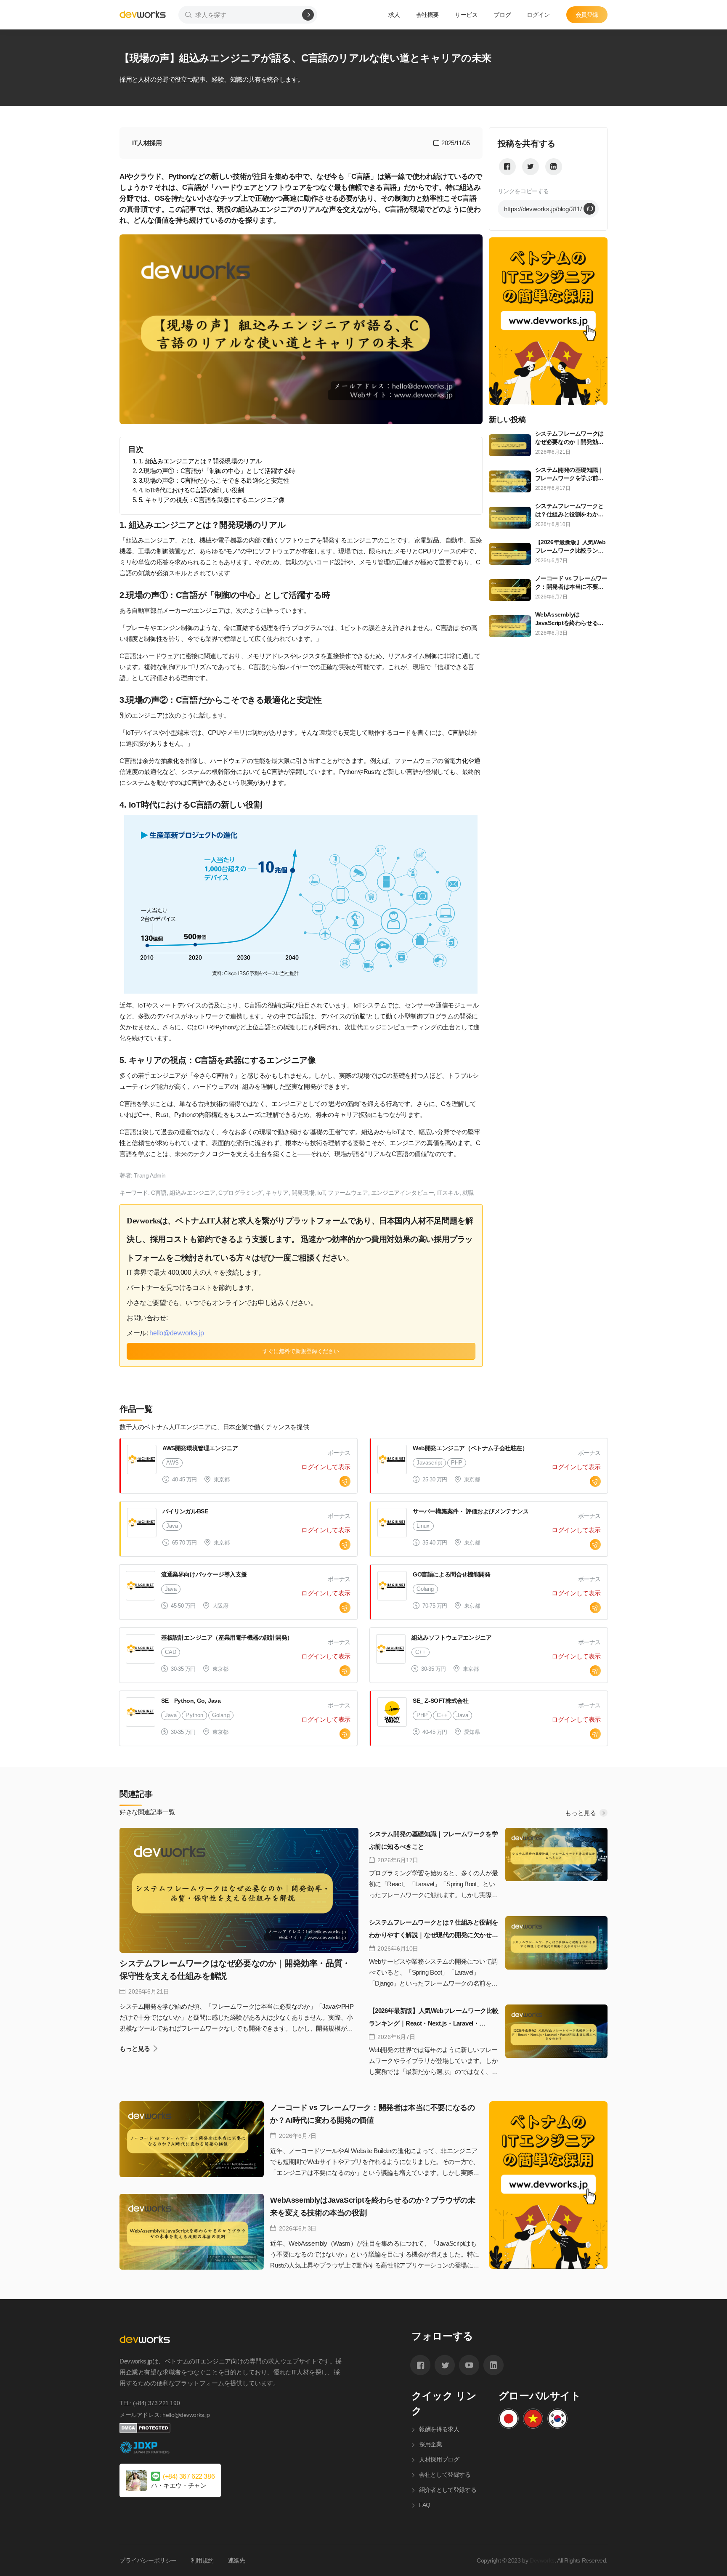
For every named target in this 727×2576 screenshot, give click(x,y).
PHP (457, 1463)
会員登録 (587, 15)
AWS (172, 1463)
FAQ (425, 2505)
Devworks (542, 2560)
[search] (308, 15)
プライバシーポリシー (148, 2560)
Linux (423, 1526)
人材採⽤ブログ (439, 2459)
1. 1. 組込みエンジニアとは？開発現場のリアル (197, 461)
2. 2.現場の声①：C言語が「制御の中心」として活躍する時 (214, 471)
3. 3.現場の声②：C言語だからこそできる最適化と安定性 (211, 480)
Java (172, 1526)
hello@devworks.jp (176, 1333)
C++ (421, 1652)
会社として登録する (445, 2475)
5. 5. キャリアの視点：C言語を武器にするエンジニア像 (208, 500)
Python (194, 1715)
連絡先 (237, 2560)
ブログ (502, 15)
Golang (425, 1589)
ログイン (538, 15)
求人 (394, 15)
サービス (466, 15)
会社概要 (427, 15)
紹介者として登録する (448, 2490)
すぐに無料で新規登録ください (301, 1351)
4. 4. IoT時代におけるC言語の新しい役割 (188, 490)
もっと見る (581, 1813)
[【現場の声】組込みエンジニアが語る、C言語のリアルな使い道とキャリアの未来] (507, 167)
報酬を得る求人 (439, 2429)
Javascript (429, 1463)
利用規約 (202, 2560)
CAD (171, 1652)
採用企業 (430, 2444)
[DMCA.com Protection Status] (231, 2428)
